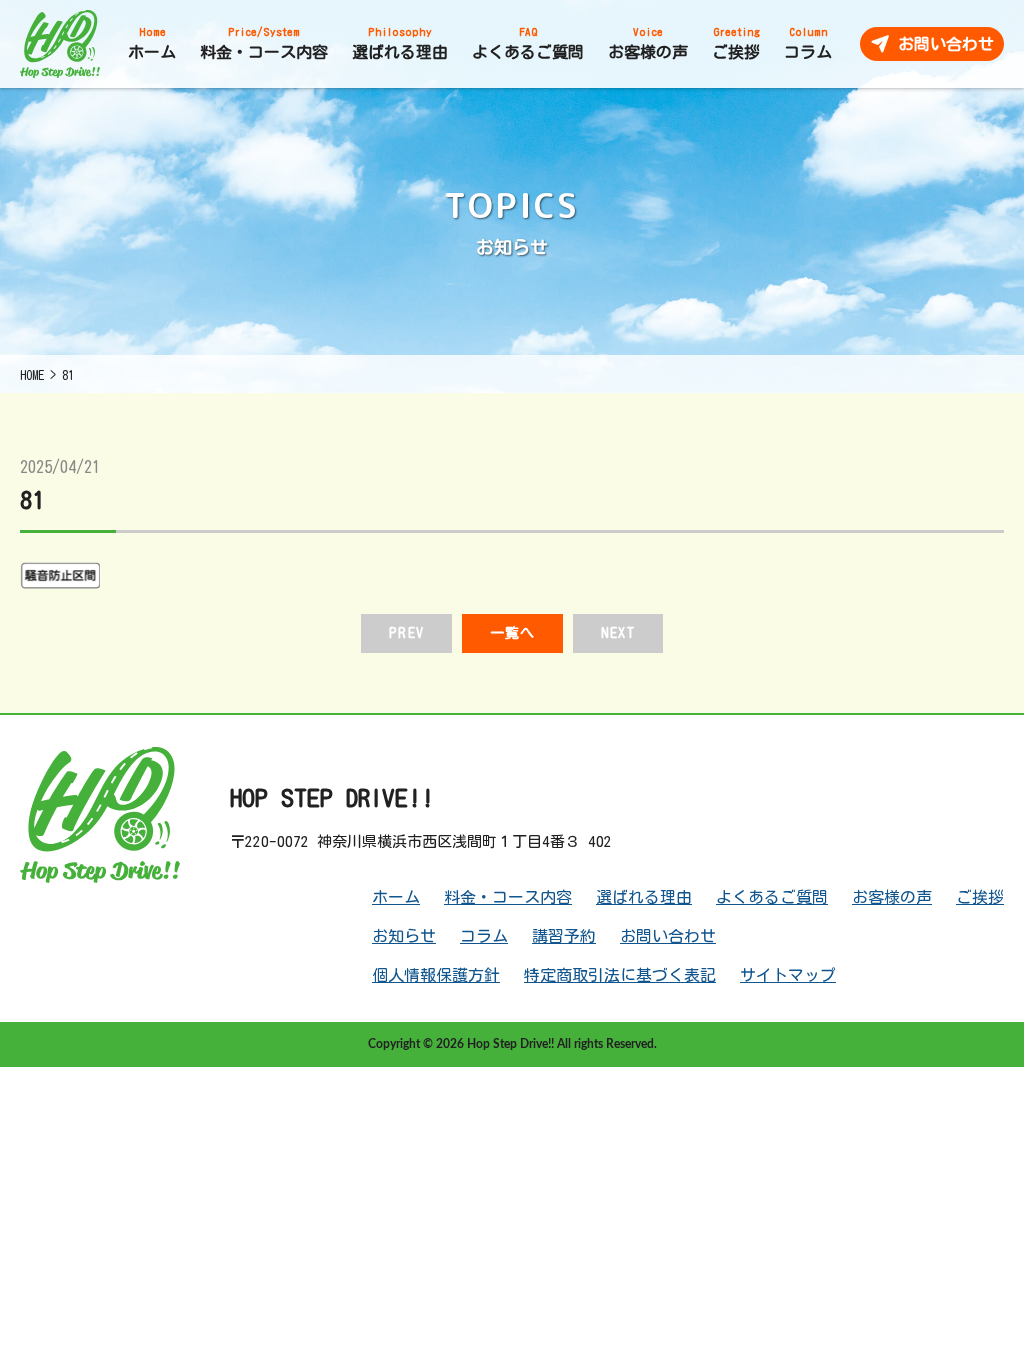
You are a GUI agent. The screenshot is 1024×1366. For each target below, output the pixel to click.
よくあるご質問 (772, 897)
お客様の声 (892, 897)
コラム (484, 936)
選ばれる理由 (644, 897)
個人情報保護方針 (436, 975)
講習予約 (564, 936)
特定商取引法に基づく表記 (620, 975)
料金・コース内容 (508, 897)
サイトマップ (788, 975)
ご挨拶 (980, 897)
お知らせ (404, 936)
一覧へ (512, 633)
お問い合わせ (668, 936)
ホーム (396, 897)
